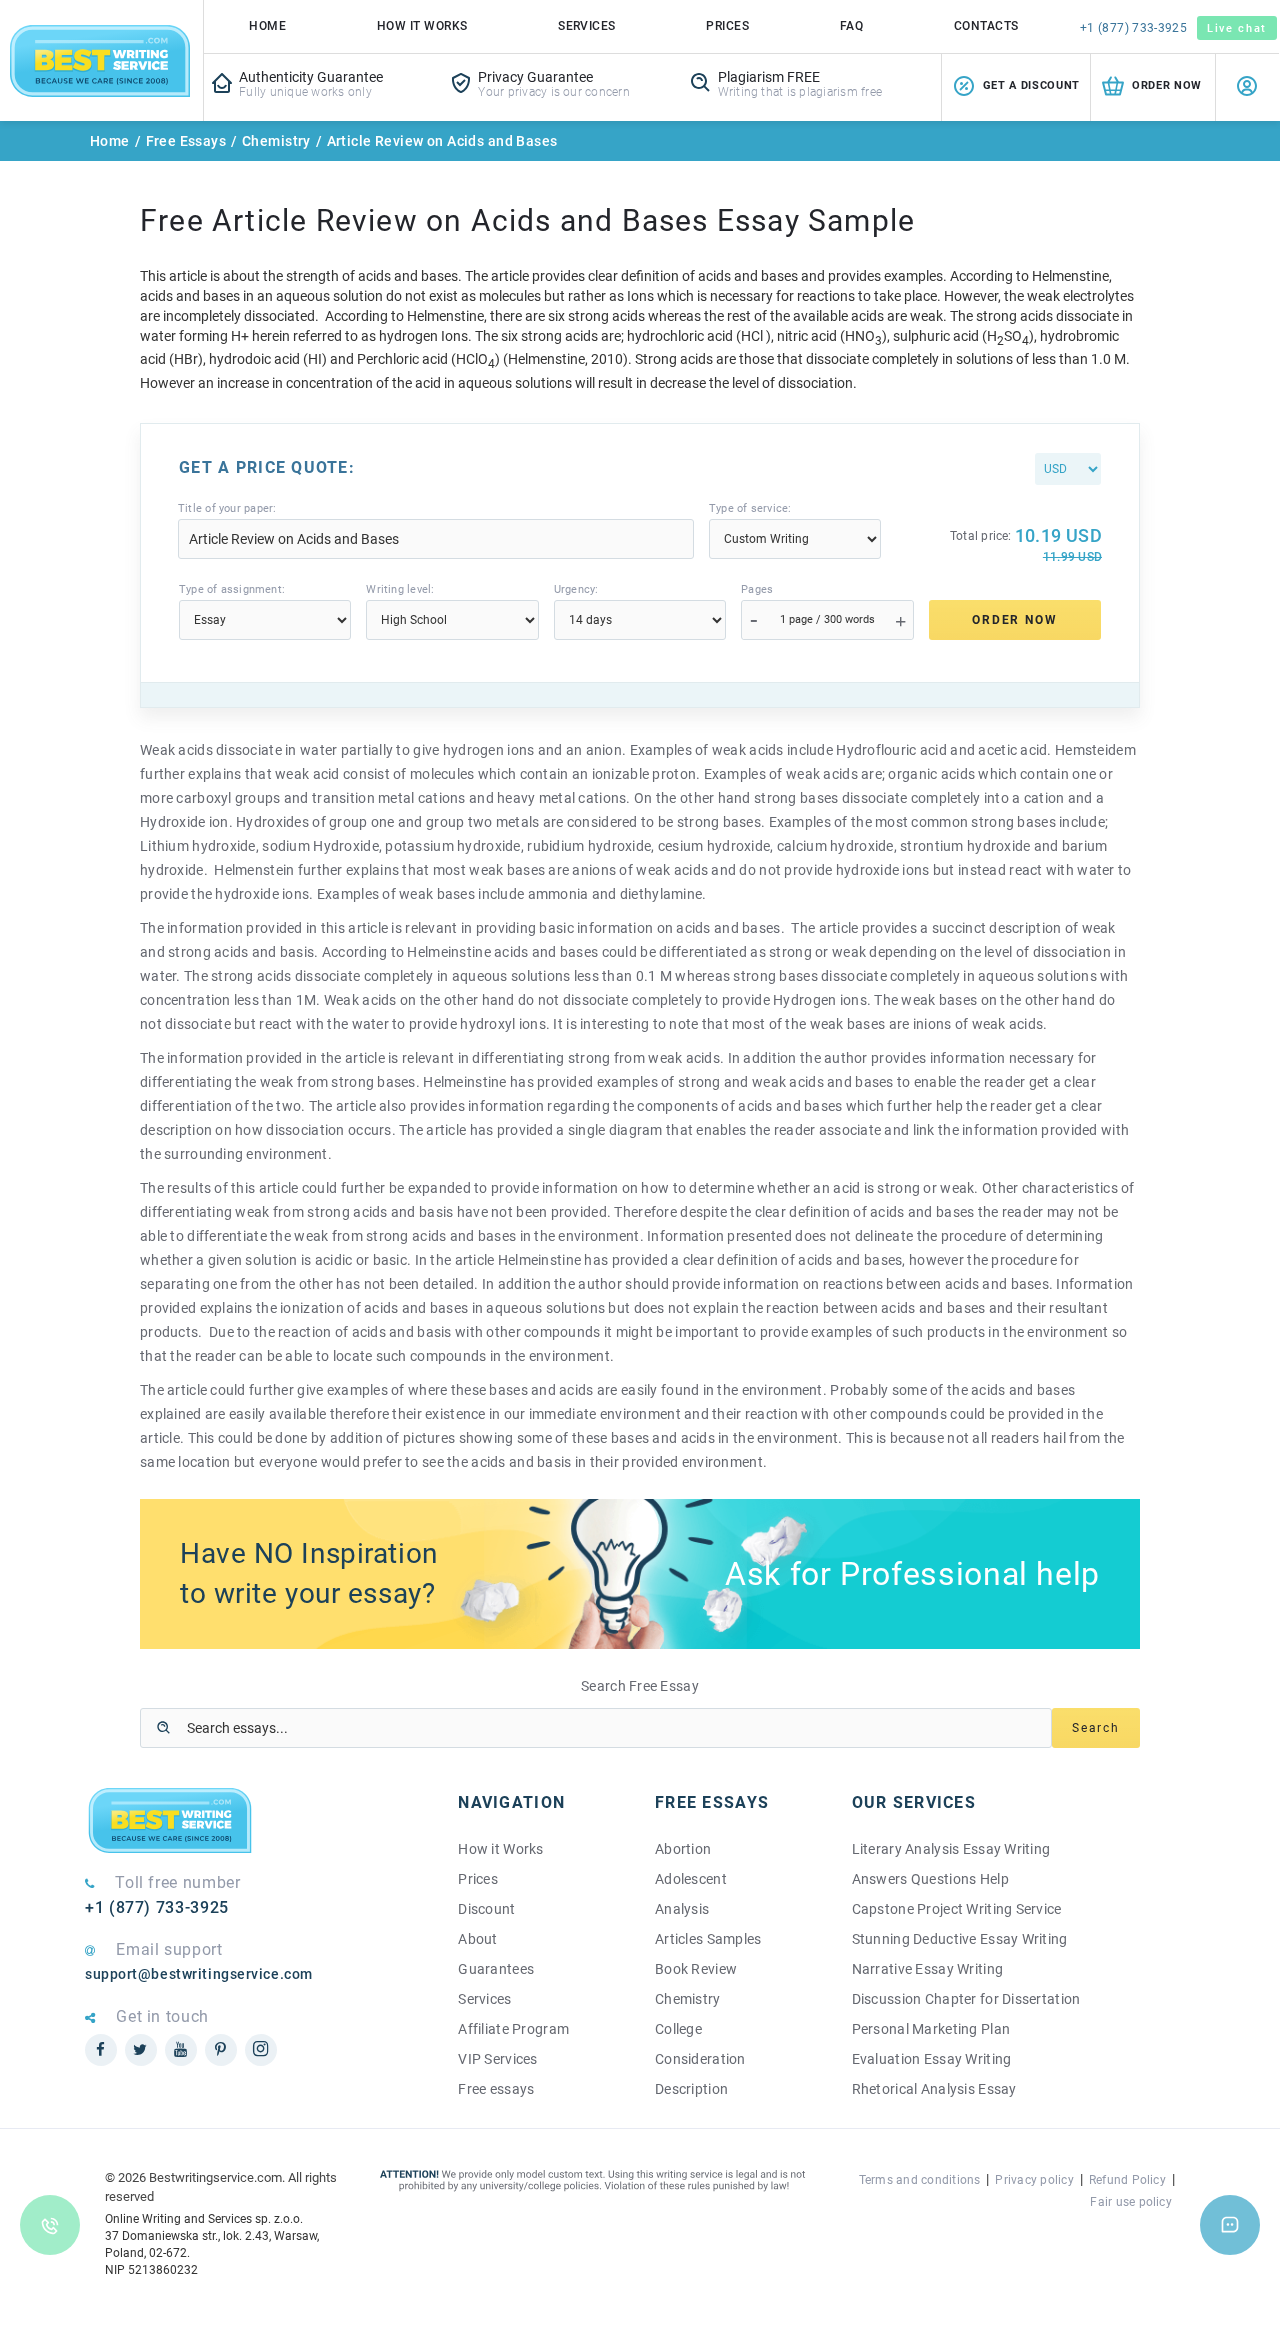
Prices (727, 26)
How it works (422, 26)
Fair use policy (1131, 2202)
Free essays (496, 2089)
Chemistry (276, 141)
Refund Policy (1127, 2180)
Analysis (682, 1909)
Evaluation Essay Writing (932, 2059)
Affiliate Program (513, 2029)
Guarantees (496, 1969)
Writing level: (400, 589)
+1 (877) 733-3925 (1133, 28)
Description (691, 2089)
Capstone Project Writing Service (957, 1909)
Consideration (700, 2059)
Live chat (1237, 28)
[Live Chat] (1230, 2225)
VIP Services (497, 2059)
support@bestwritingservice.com (199, 1974)
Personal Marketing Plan (931, 2029)
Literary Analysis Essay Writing (951, 1849)
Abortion (683, 1849)
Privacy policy (1034, 2180)
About (477, 1939)
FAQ (851, 26)
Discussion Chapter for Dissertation (966, 1999)
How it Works (500, 1849)
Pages (757, 589)
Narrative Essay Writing (927, 1969)
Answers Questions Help (930, 1879)
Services (587, 26)
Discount (486, 1909)
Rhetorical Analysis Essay (934, 2089)
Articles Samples (708, 1939)
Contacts (986, 26)
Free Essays (186, 141)
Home (267, 26)
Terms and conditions (920, 2180)
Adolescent (691, 1879)
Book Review (696, 1969)
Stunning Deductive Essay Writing (960, 1939)
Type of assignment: (232, 589)
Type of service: (750, 508)
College (678, 2029)
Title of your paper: (227, 508)
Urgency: (576, 589)
